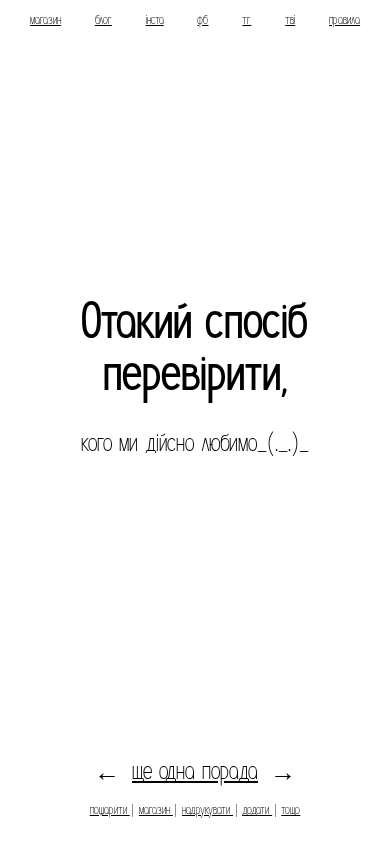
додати (257, 810)
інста (155, 20)
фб (202, 20)
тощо (290, 810)
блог (103, 20)
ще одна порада (195, 770)
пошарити (110, 810)
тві (290, 20)
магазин (45, 20)
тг (246, 20)
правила (344, 20)
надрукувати (207, 810)
